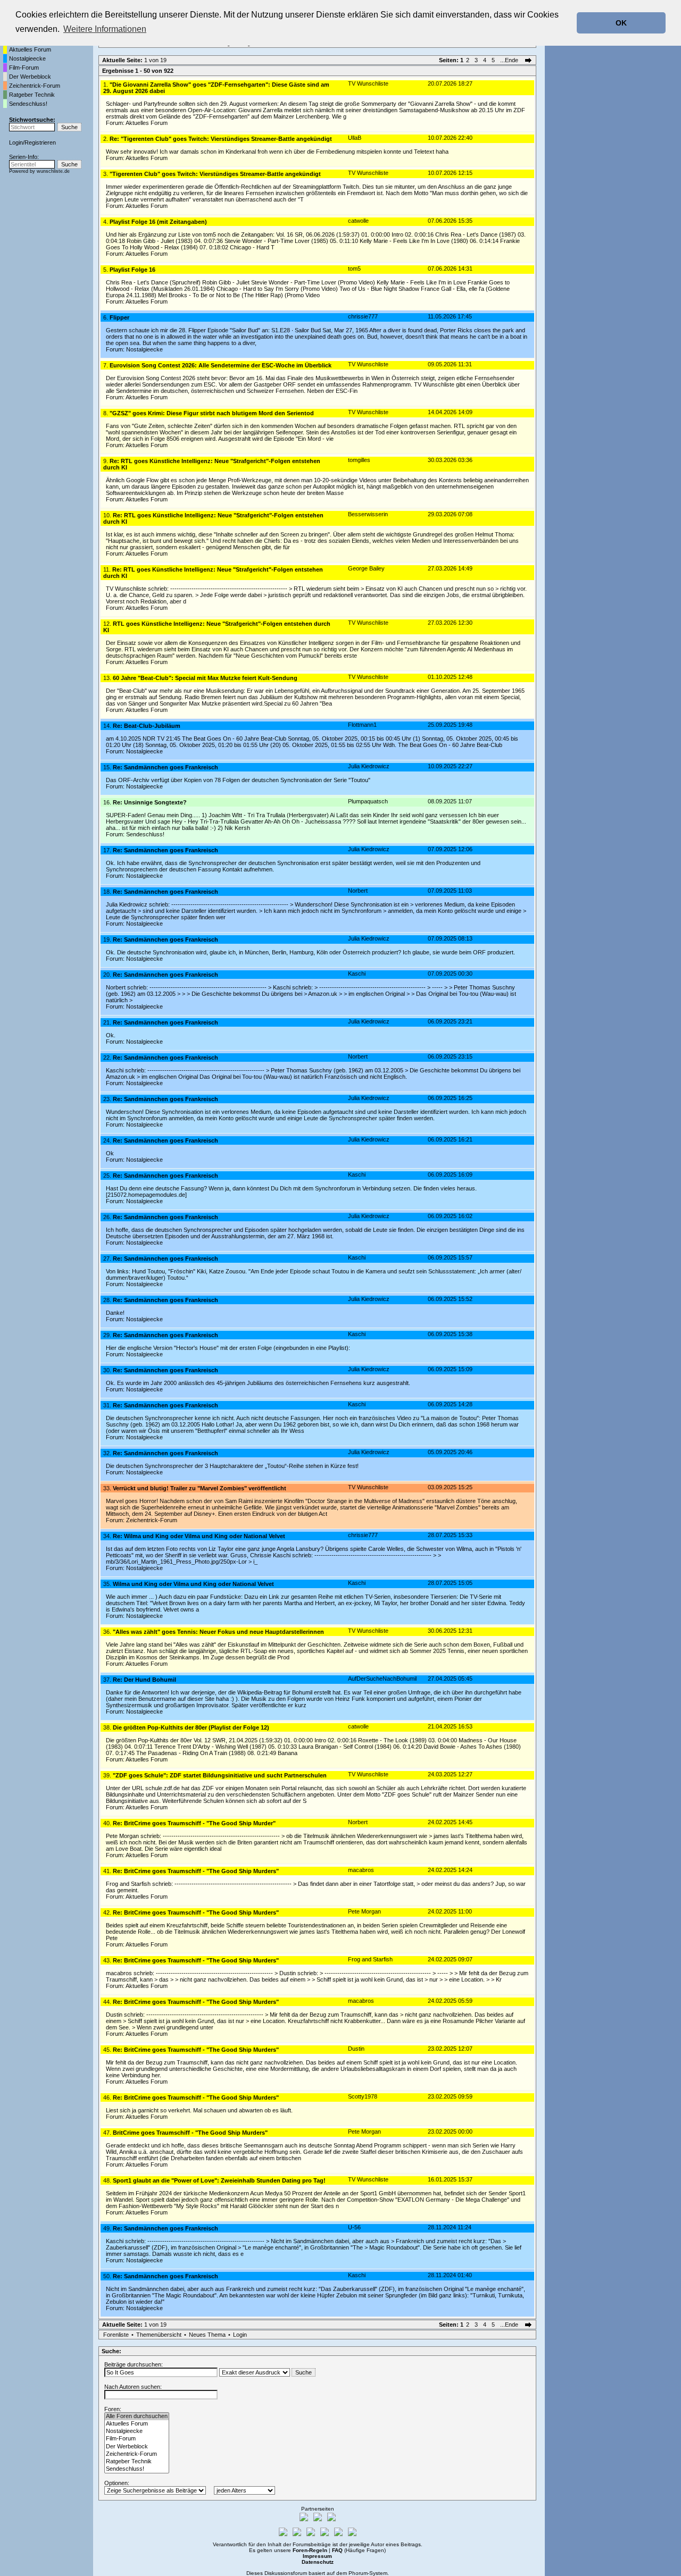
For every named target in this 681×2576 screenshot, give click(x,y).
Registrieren (40, 142)
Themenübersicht (159, 2335)
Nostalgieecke (27, 58)
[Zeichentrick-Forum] (137, 2454)
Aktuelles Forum (30, 49)
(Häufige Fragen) (359, 2550)
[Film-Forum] (137, 2439)
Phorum (358, 2573)
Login (16, 142)
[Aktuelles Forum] (137, 2424)
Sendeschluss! (28, 104)
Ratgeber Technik (32, 95)
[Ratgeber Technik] (137, 2462)
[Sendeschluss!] (137, 2469)
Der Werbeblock (30, 77)
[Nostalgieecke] (137, 2431)
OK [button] (621, 23)
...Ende (510, 60)
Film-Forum (24, 68)
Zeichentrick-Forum (35, 86)
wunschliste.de (53, 171)
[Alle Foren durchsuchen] (137, 2416)
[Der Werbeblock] (137, 2447)
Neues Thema (207, 2335)
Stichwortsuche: (32, 120)
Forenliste (116, 2335)
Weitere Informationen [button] (105, 29)
